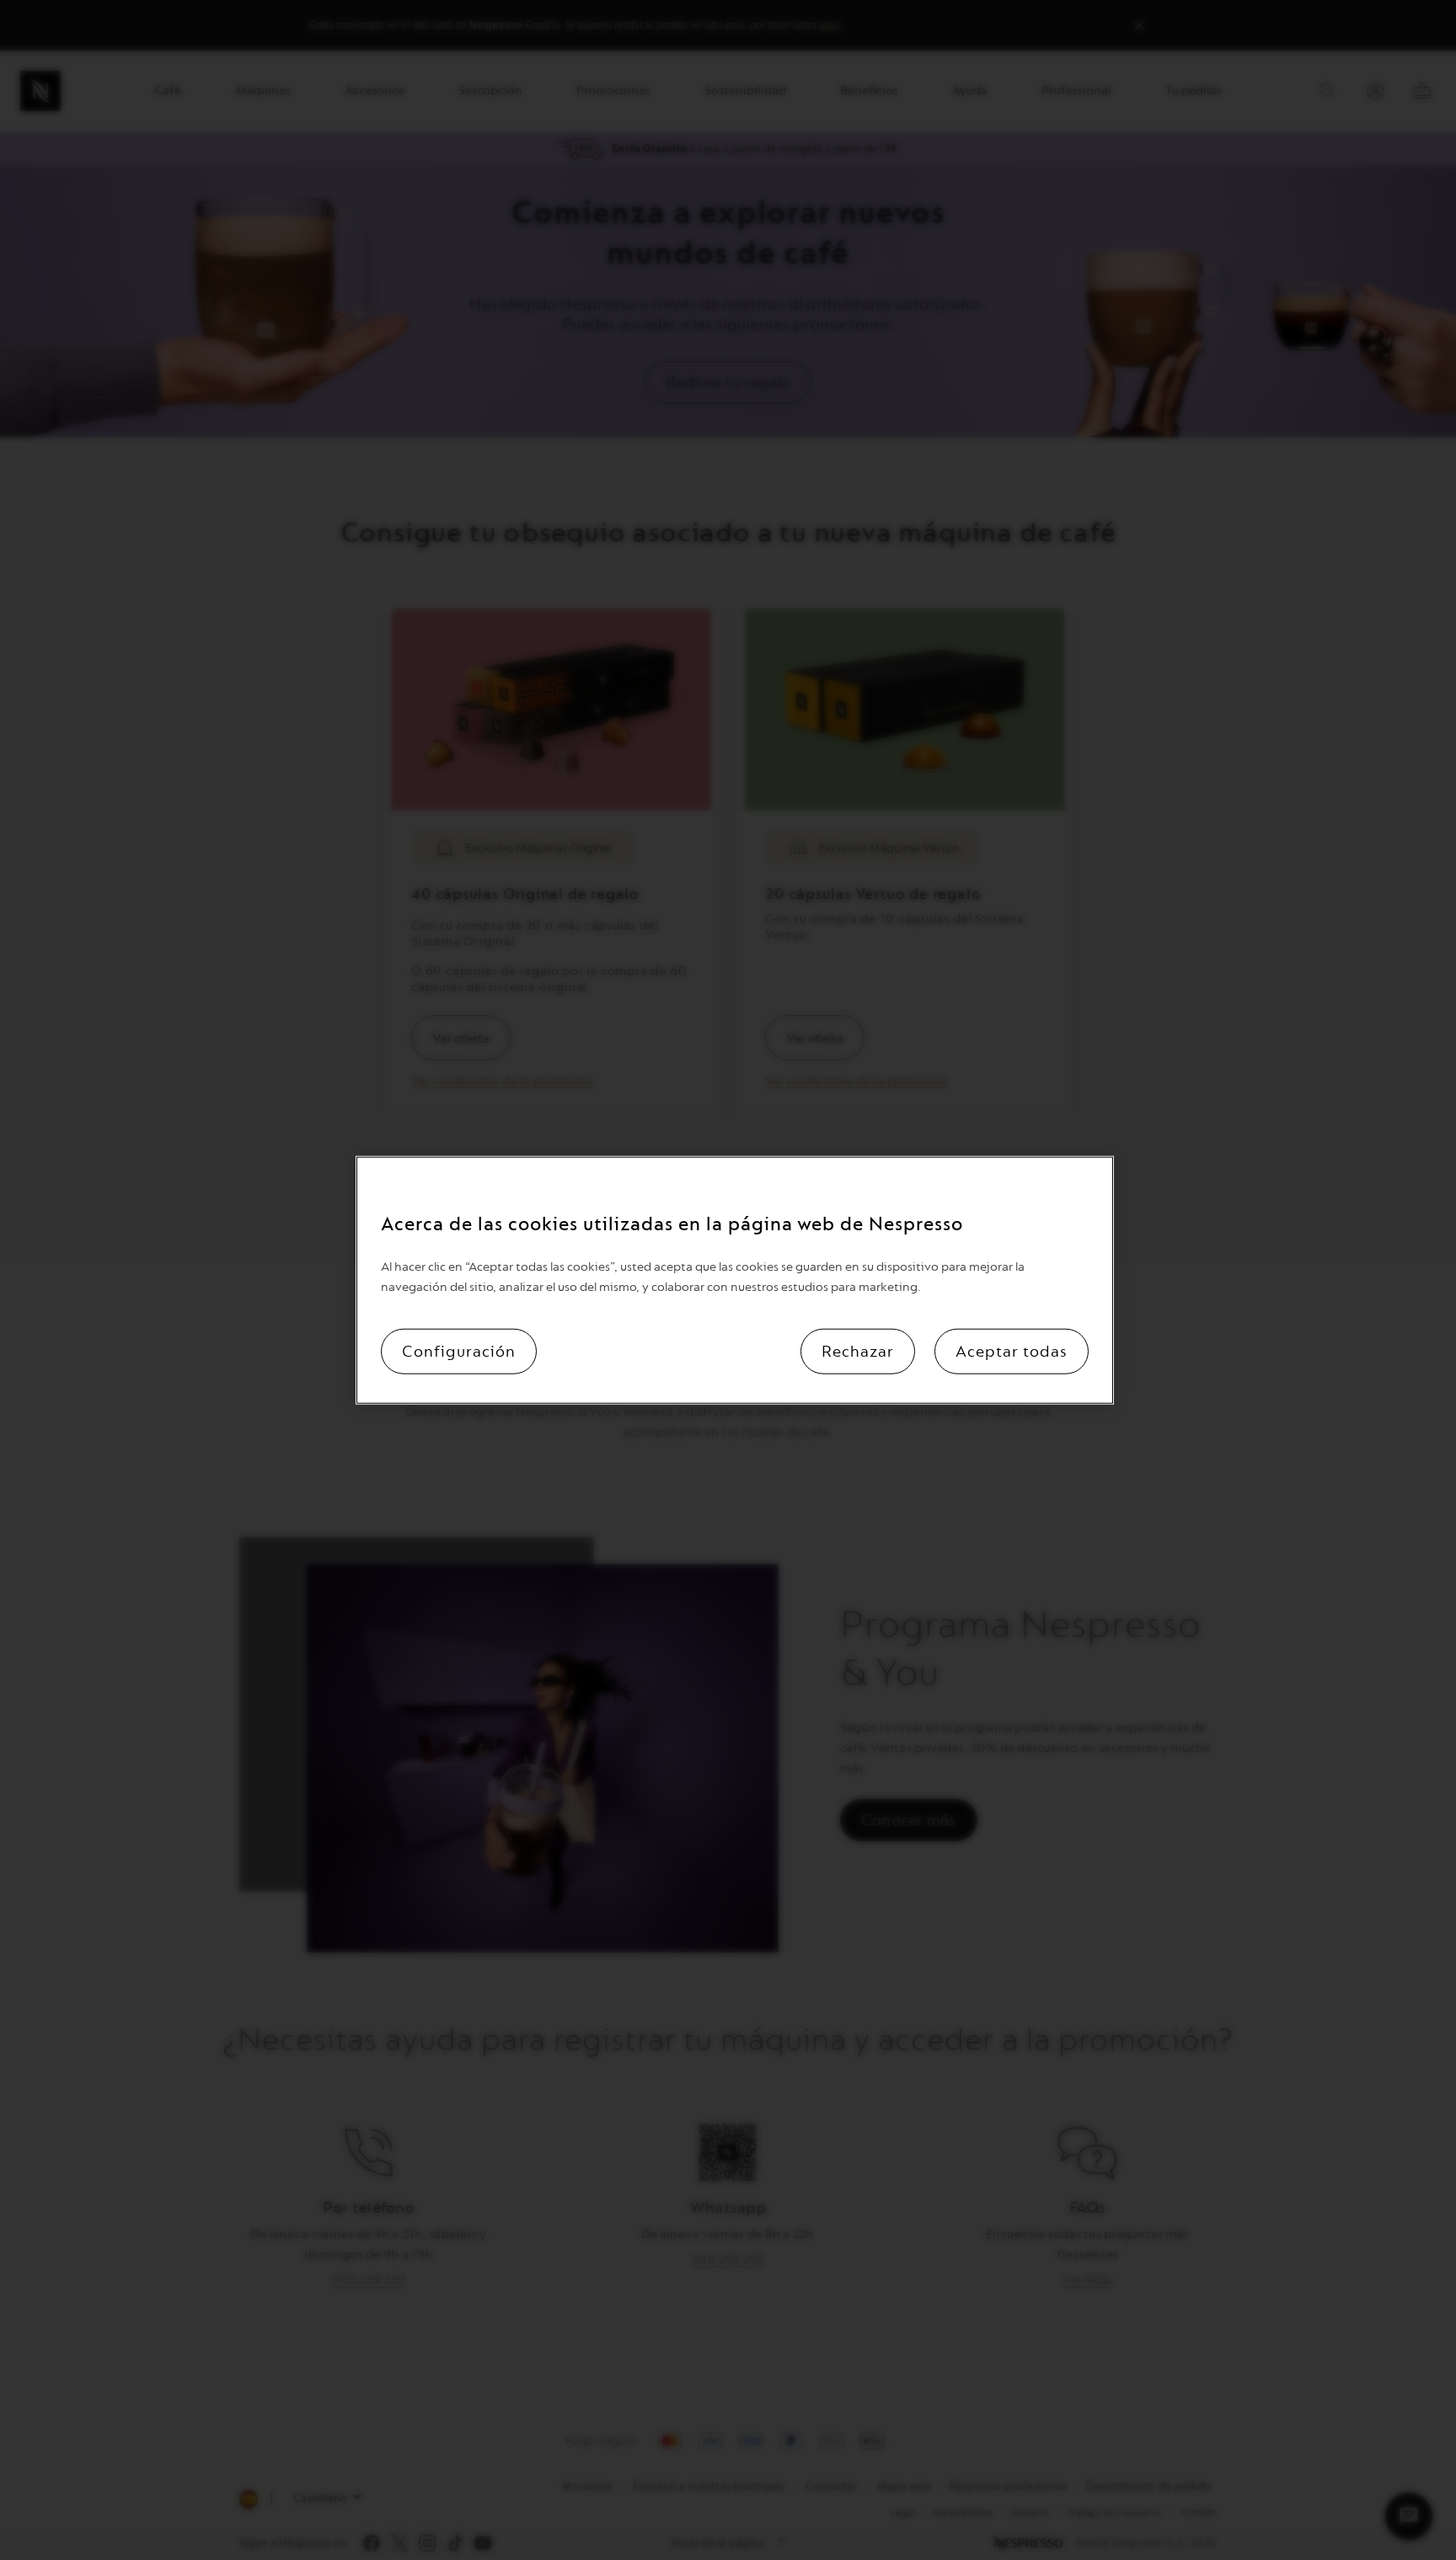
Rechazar (858, 1351)
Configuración (459, 1351)
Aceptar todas (1012, 1351)
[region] (735, 1280)
